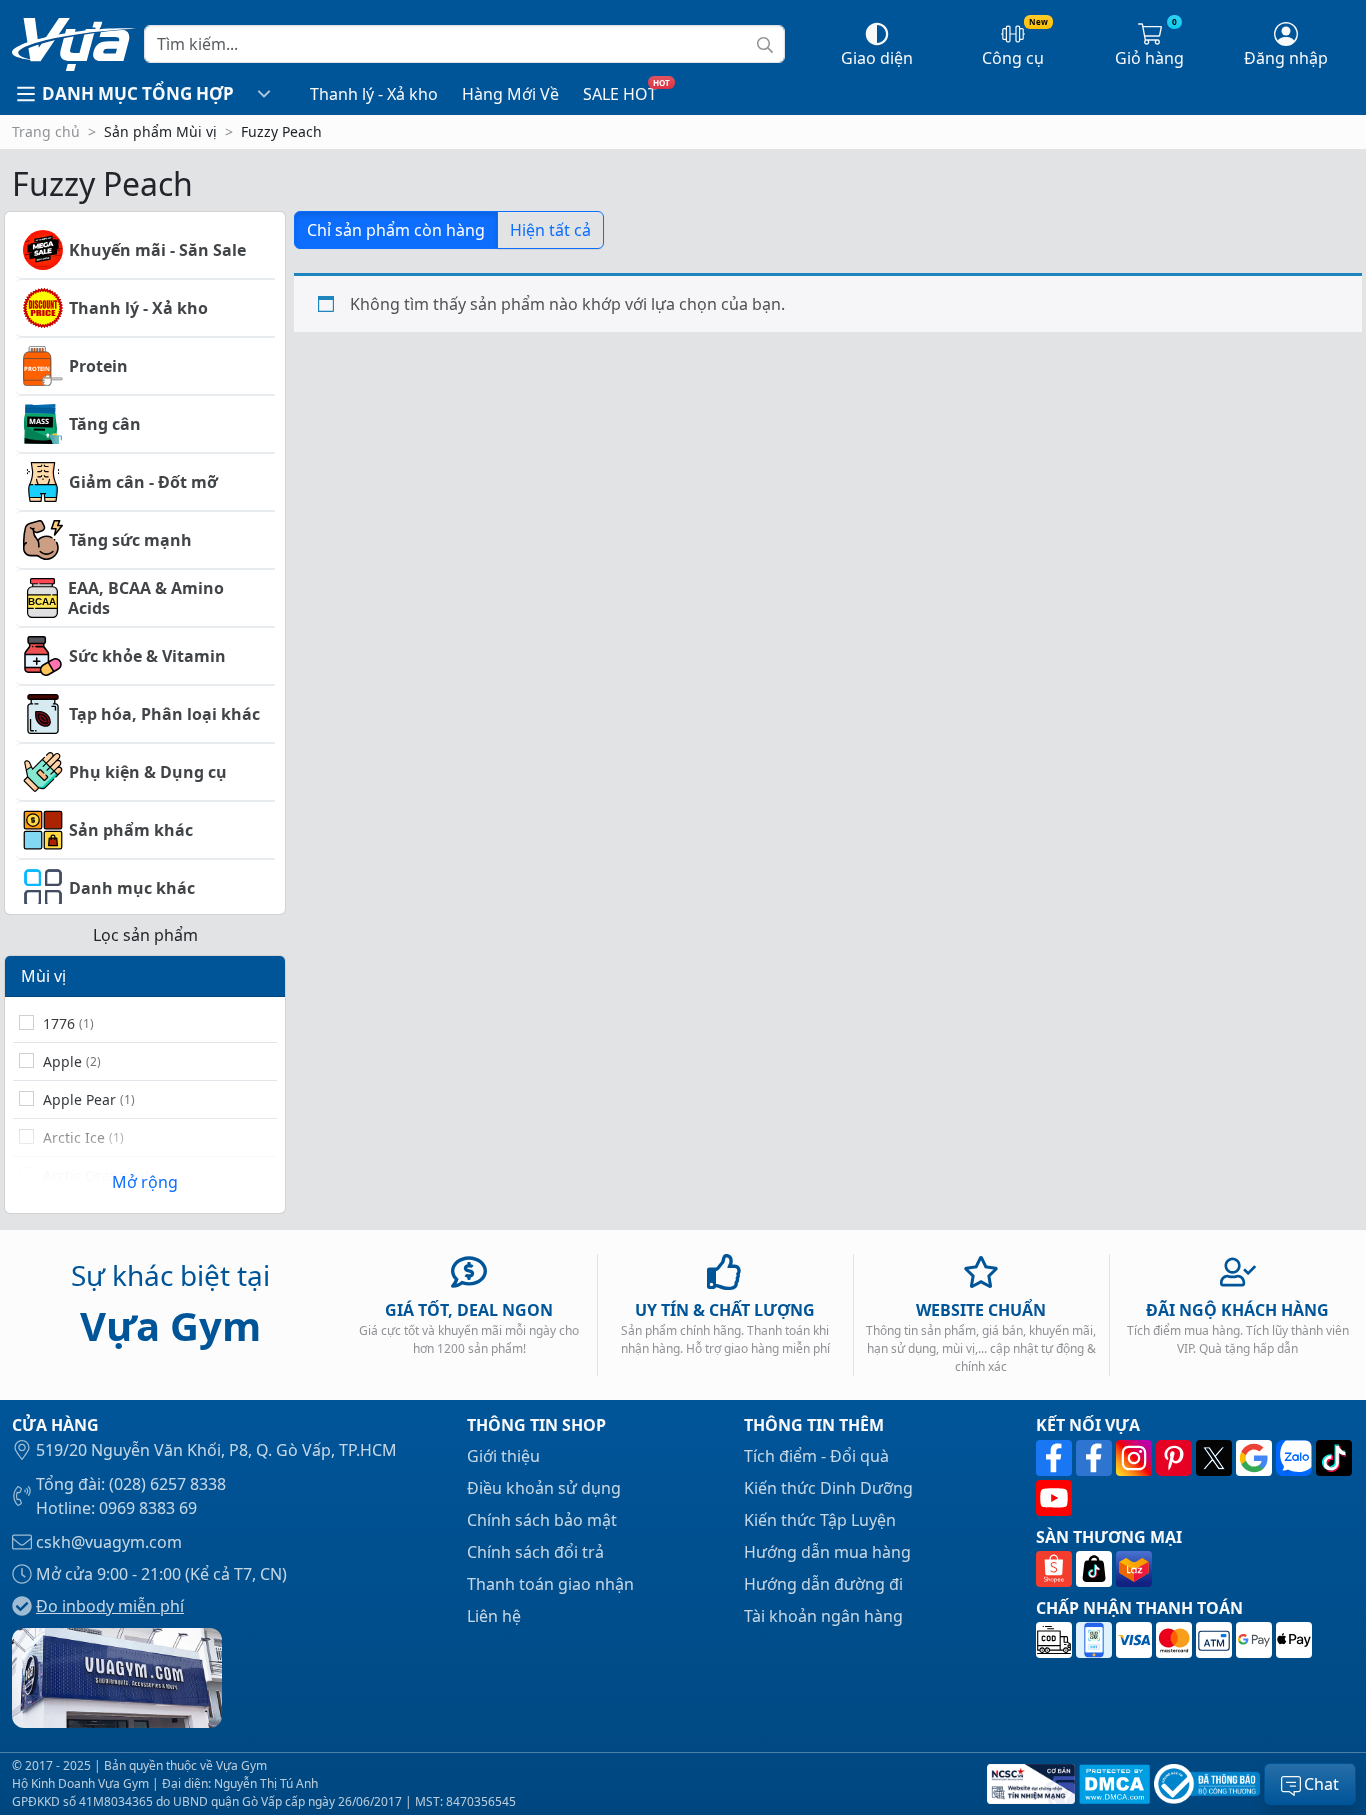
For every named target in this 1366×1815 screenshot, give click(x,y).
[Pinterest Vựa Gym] (1176, 1458)
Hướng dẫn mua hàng (827, 1552)
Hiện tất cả (550, 230)
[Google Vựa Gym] (1256, 1458)
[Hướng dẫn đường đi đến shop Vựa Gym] (117, 1676)
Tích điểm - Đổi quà (816, 1456)
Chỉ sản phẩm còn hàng (396, 230)
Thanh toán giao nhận (550, 1584)
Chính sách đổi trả (535, 1552)
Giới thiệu (503, 1456)
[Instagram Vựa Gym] (1136, 1458)
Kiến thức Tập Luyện (820, 1520)
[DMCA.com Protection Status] (1112, 1784)
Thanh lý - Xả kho (374, 94)
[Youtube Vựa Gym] (1054, 1498)
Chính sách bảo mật (542, 1520)
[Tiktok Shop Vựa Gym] (1096, 1569)
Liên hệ (494, 1616)
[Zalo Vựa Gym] (1296, 1458)
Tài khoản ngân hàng (823, 1616)
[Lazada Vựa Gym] (1134, 1569)
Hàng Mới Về (510, 94)
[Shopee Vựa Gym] (1056, 1569)
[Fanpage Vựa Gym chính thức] (1056, 1458)
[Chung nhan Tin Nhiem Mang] (1029, 1784)
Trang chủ (46, 131)
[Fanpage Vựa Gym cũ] (1096, 1458)
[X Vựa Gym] (1216, 1458)
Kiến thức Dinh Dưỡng (828, 1488)
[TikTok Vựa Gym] (1334, 1458)
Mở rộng (145, 1182)
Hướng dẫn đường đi (823, 1584)
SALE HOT (620, 94)
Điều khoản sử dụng (544, 1488)
